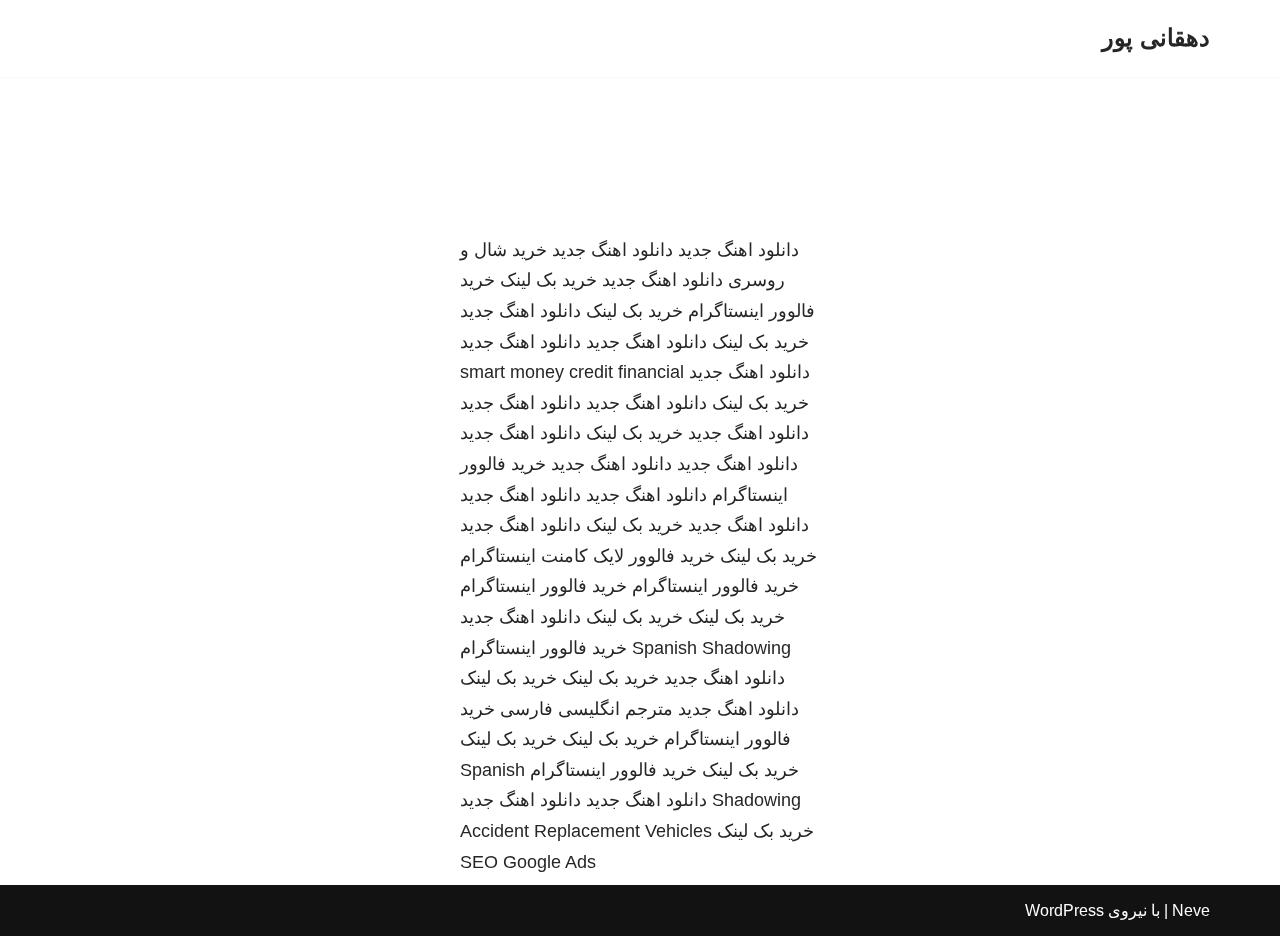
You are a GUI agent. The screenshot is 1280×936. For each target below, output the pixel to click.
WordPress (1064, 910)
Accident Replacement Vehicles (586, 831)
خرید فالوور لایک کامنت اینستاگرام (587, 556)
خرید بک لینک (548, 280)
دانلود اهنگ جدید (738, 250)
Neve (1191, 910)
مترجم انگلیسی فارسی (586, 709)
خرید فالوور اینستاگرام (715, 586)
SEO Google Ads (528, 862)
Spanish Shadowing (711, 648)
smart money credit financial (572, 372)
